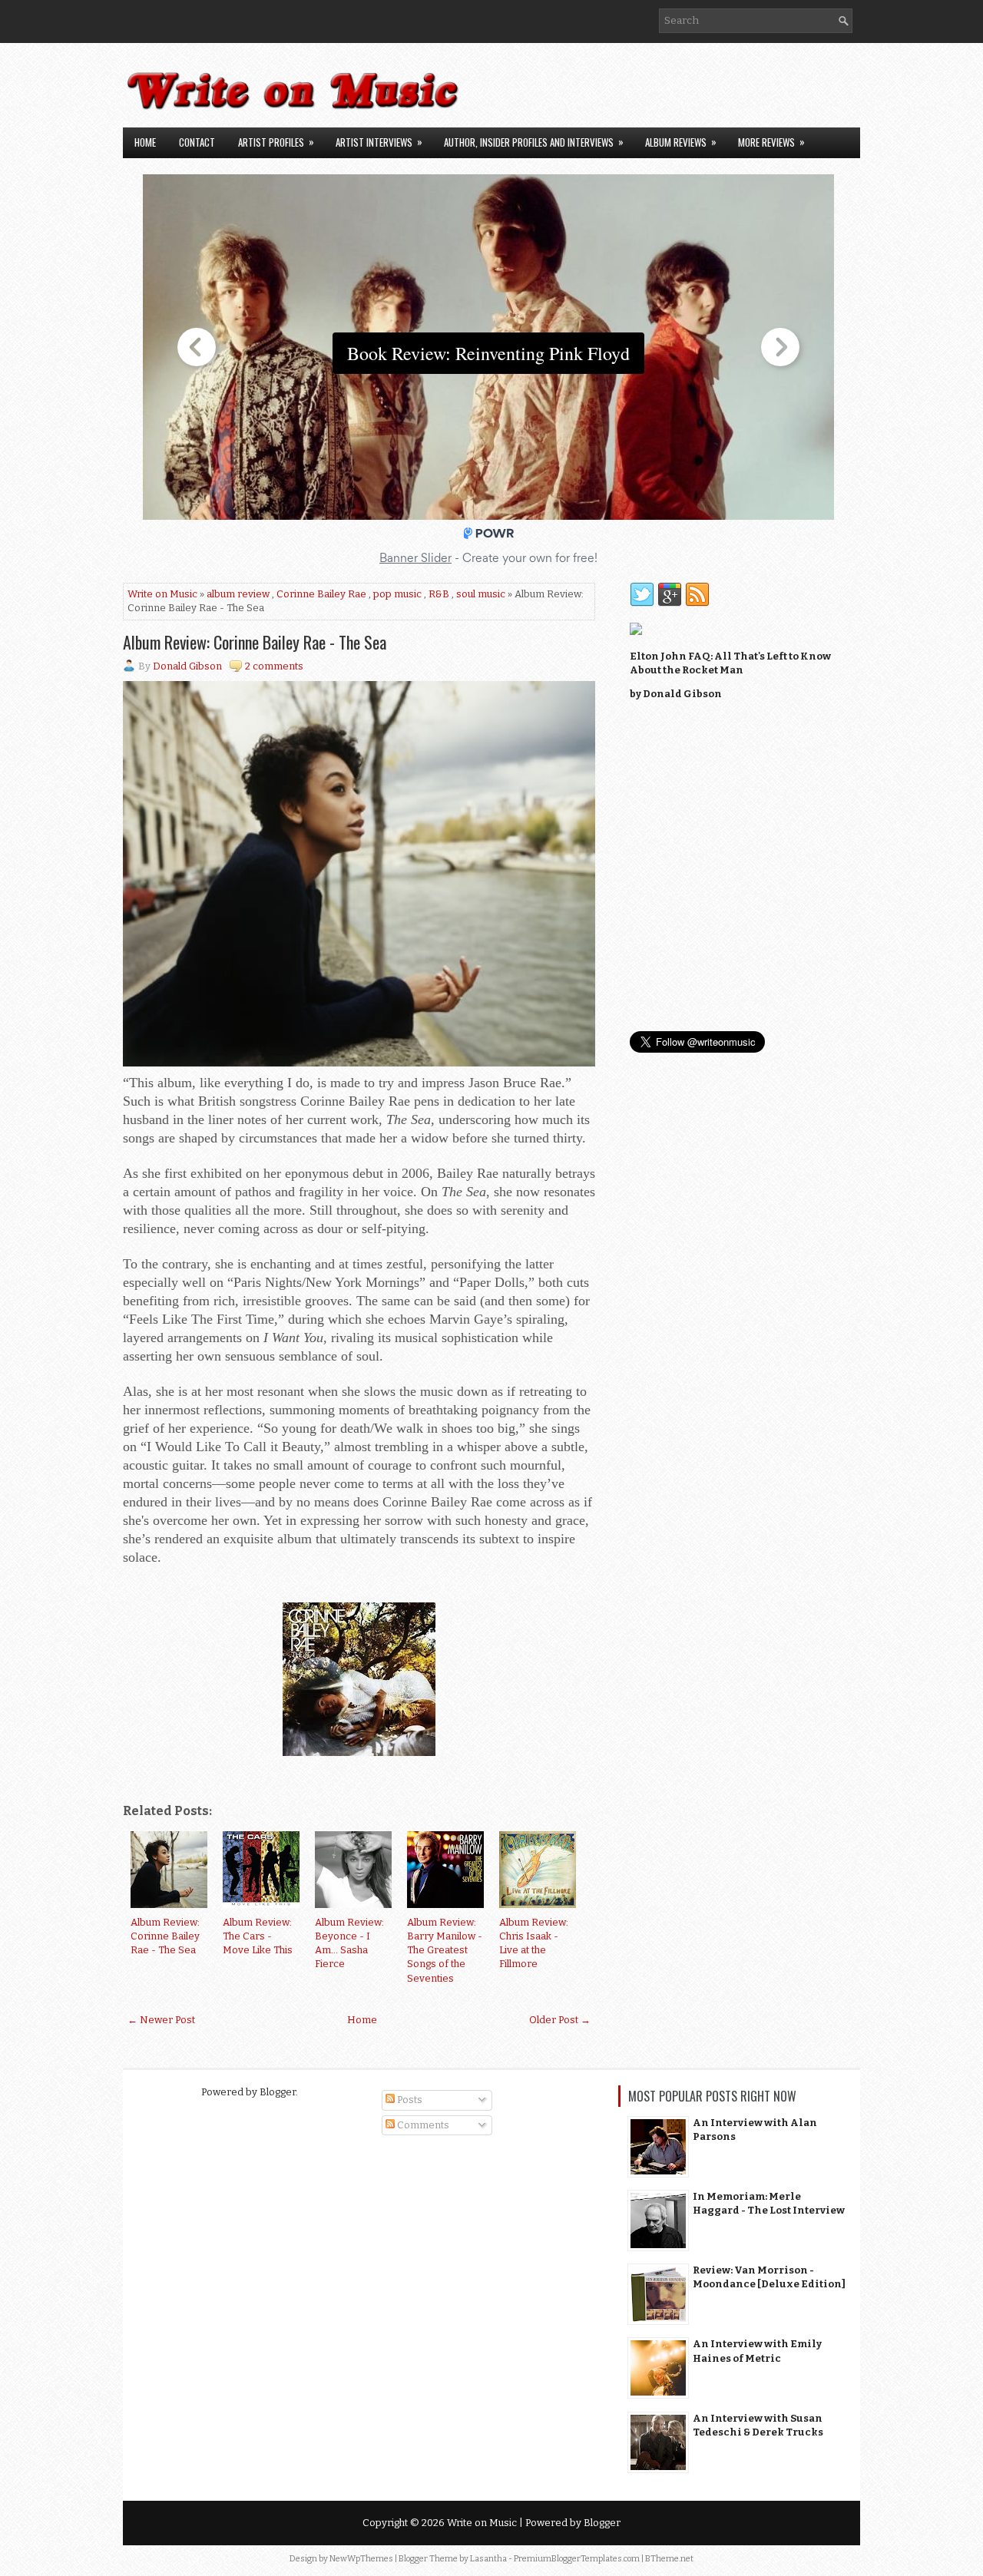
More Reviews (771, 142)
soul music (481, 594)
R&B (439, 594)
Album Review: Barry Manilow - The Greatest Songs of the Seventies (445, 1950)
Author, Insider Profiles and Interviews (534, 142)
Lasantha (488, 2559)
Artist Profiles (276, 142)
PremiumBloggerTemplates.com (577, 2559)
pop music (397, 594)
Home (145, 142)
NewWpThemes (361, 2559)
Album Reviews (681, 142)
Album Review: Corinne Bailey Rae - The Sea (255, 642)
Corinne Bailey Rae (321, 594)
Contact (197, 142)
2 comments (274, 666)
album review (238, 594)
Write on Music (162, 594)
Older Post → (560, 2020)
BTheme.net (669, 2559)
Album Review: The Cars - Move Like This (258, 1936)
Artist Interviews (379, 142)
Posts (409, 2100)
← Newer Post (161, 2020)
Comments (422, 2125)
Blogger (278, 2092)
